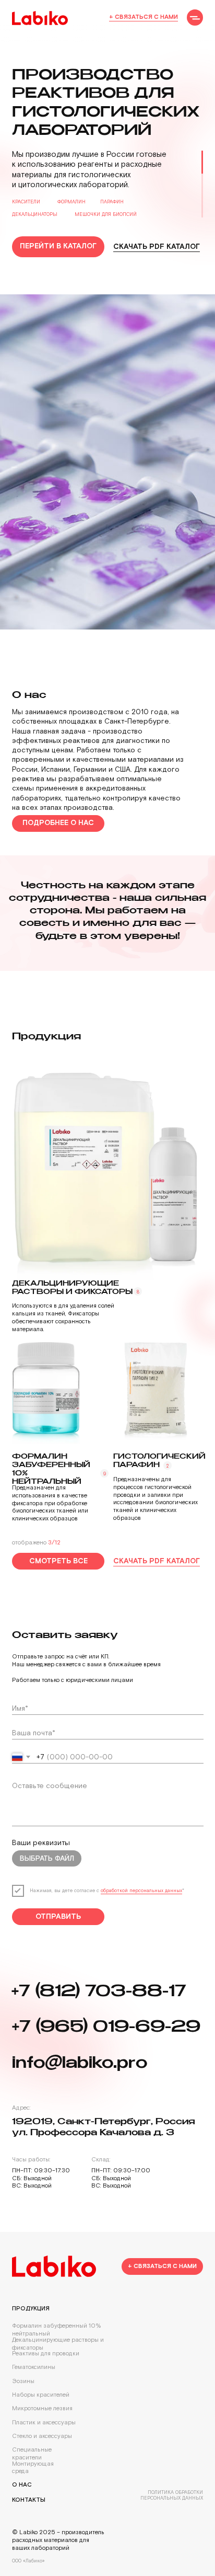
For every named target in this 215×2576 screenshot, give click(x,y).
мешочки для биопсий (106, 214)
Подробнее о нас (58, 2292)
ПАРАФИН (112, 202)
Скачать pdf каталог (157, 247)
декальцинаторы (35, 214)
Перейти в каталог (58, 246)
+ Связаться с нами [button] (144, 17)
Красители (26, 202)
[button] (195, 18)
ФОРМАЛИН (71, 202)
